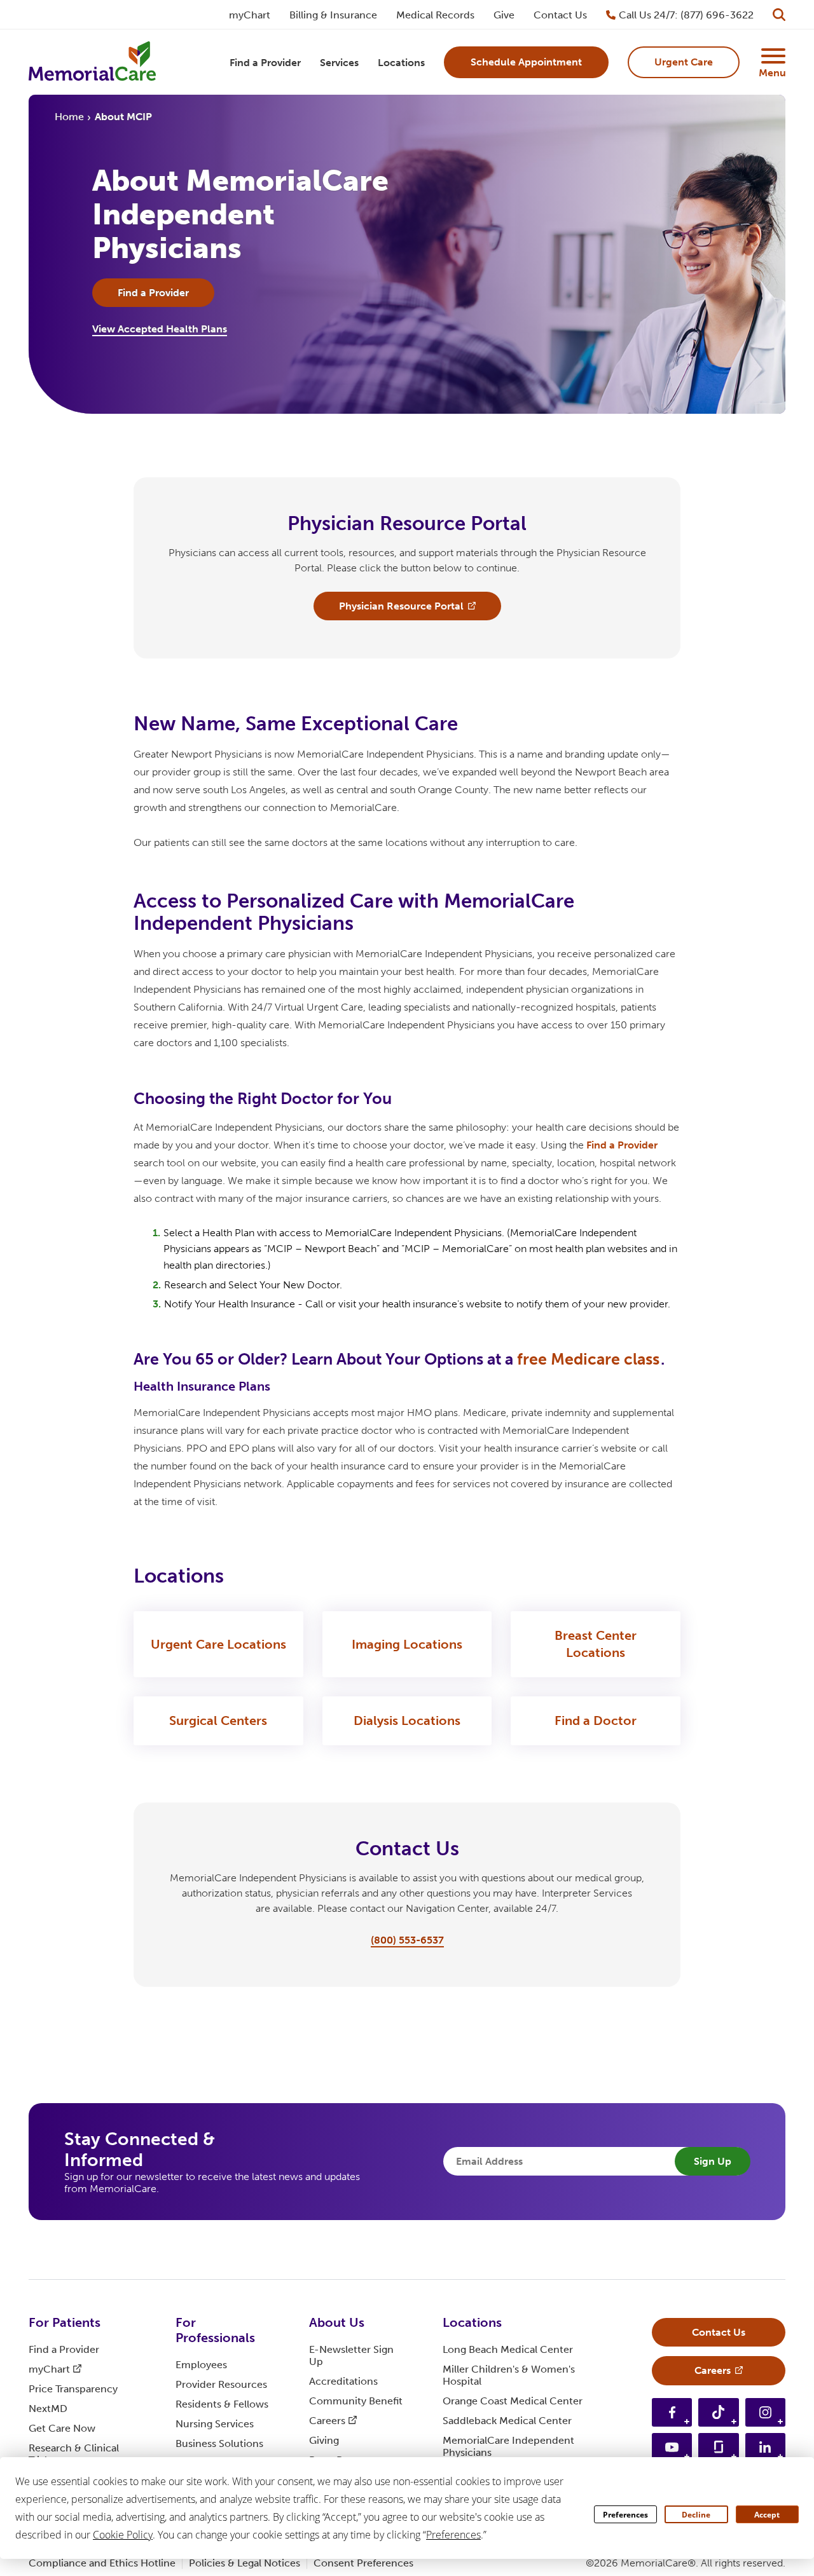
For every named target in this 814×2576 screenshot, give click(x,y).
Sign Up (713, 2161)
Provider (221, 2384)
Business (219, 2443)
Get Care (62, 2428)
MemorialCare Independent (508, 2446)
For (65, 2322)
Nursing (215, 2424)
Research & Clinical (74, 2454)
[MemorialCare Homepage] (92, 63)
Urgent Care (218, 1644)
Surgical (218, 1721)
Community (356, 2401)
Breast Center (596, 1644)
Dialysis (407, 1721)
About (337, 2322)
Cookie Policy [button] (123, 2535)
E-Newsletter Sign (351, 2355)
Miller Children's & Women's (509, 2375)
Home (69, 117)
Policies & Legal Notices (245, 2563)
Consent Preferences (363, 2563)
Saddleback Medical (507, 2421)
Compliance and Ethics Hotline (102, 2563)
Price (73, 2389)
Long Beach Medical (508, 2349)
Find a (622, 1145)
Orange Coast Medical (513, 2401)
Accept (767, 2515)
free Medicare (588, 1359)
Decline (696, 2515)
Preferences (625, 2515)
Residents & (222, 2404)
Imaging (407, 1644)
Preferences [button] (453, 2535)
